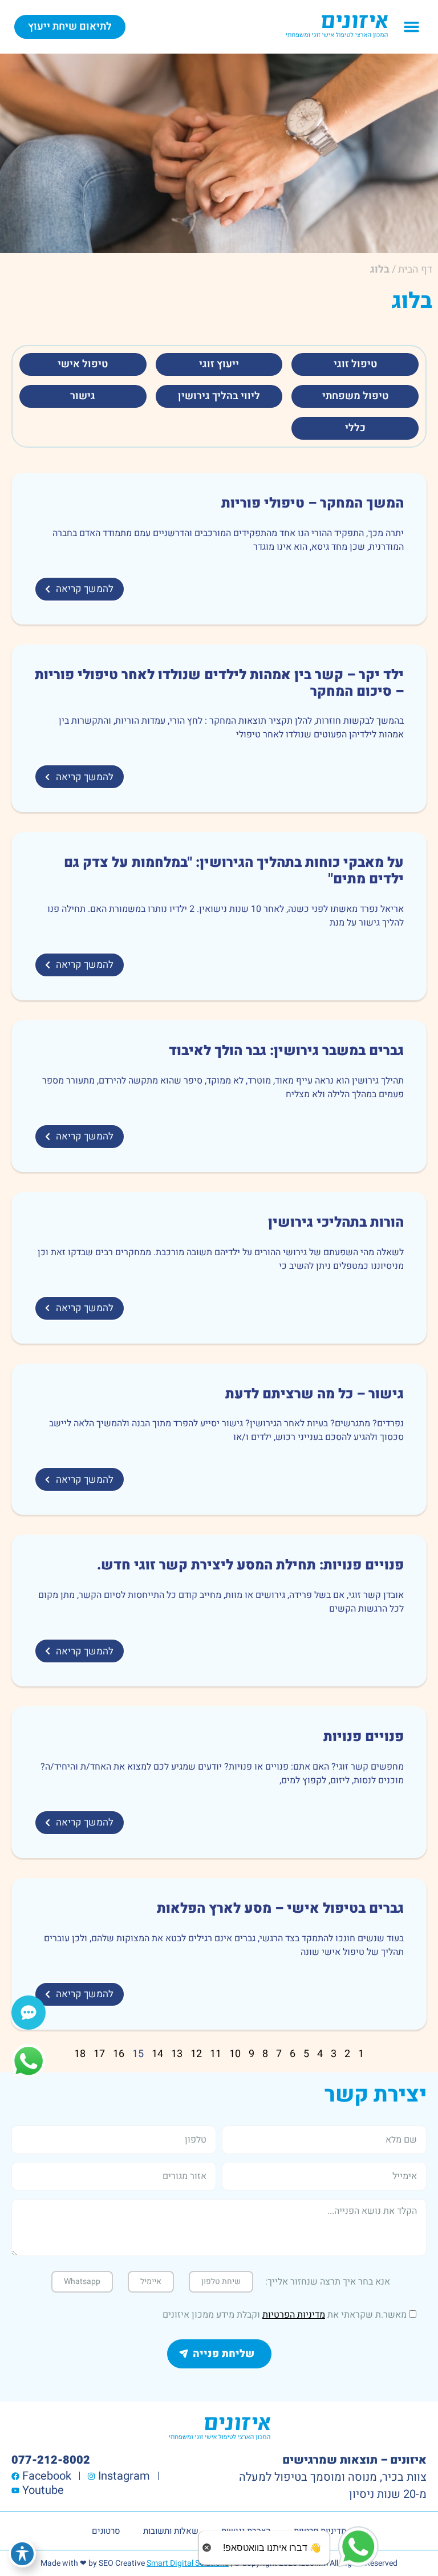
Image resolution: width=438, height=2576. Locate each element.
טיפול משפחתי (355, 396)
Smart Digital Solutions (188, 2563)
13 (177, 2054)
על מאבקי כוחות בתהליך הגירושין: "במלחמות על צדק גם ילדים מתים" (234, 871)
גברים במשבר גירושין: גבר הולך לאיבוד (286, 1051)
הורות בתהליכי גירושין (336, 1222)
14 (157, 2054)
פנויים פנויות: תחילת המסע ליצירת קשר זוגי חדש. (250, 1565)
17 (99, 2054)
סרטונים (106, 2531)
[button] (412, 27)
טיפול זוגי (355, 364)
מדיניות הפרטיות (294, 2315)
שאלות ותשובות (171, 2531)
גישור (83, 396)
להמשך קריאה (85, 589)
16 (119, 2054)
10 (235, 2054)
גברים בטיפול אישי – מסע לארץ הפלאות (280, 1908)
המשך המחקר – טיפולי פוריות (313, 503)
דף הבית (415, 269)
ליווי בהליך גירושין (219, 396)
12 (196, 2054)
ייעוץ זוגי (219, 364)
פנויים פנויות (364, 1737)
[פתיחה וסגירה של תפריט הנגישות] (22, 2554)
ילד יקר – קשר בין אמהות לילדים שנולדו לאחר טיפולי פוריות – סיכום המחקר (219, 683)
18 (80, 2054)
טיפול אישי (83, 364)
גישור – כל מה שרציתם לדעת (315, 1394)
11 (216, 2054)
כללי (355, 428)
